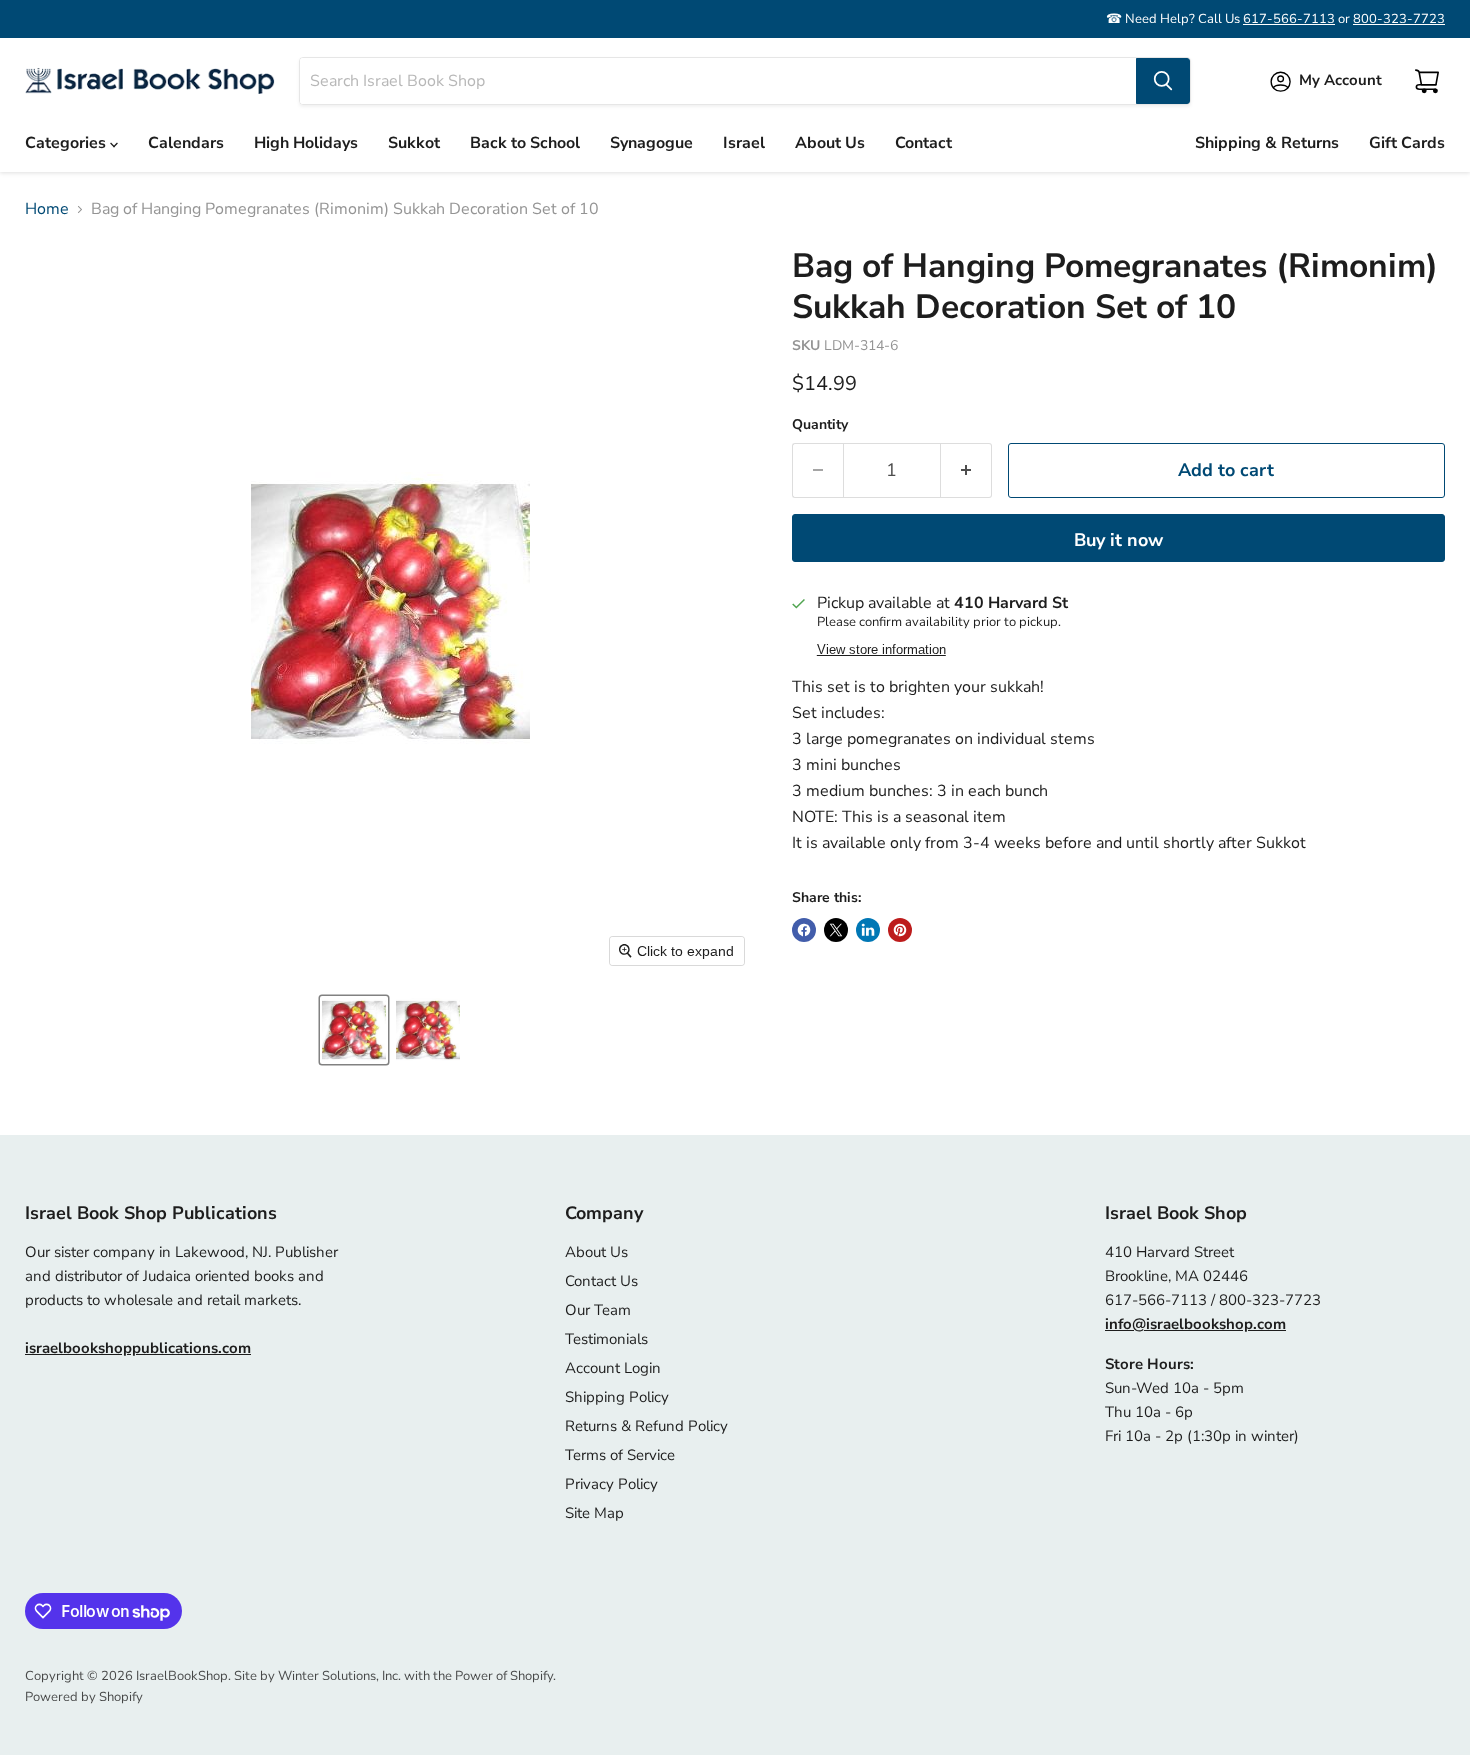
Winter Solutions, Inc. (339, 1676)
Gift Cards (1407, 143)
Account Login (613, 1368)
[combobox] (718, 81)
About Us (830, 143)
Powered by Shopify (84, 1697)
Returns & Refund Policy (646, 1426)
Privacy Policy (611, 1484)
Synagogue (651, 143)
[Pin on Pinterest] (900, 930)
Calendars (186, 143)
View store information (881, 650)
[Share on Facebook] (804, 930)
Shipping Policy (617, 1397)
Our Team (598, 1310)
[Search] (1163, 81)
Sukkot (414, 143)
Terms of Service (620, 1455)
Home (47, 209)
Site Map (594, 1513)
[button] (354, 1030)
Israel (744, 143)
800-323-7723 (1399, 19)
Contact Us (601, 1281)
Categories (67, 143)
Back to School (525, 143)
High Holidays (306, 143)
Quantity (820, 425)
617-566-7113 (1289, 19)
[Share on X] (836, 930)
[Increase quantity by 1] (966, 470)
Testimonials (606, 1339)
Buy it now (1118, 540)
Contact (923, 143)
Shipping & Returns (1267, 143)
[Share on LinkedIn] (868, 930)
